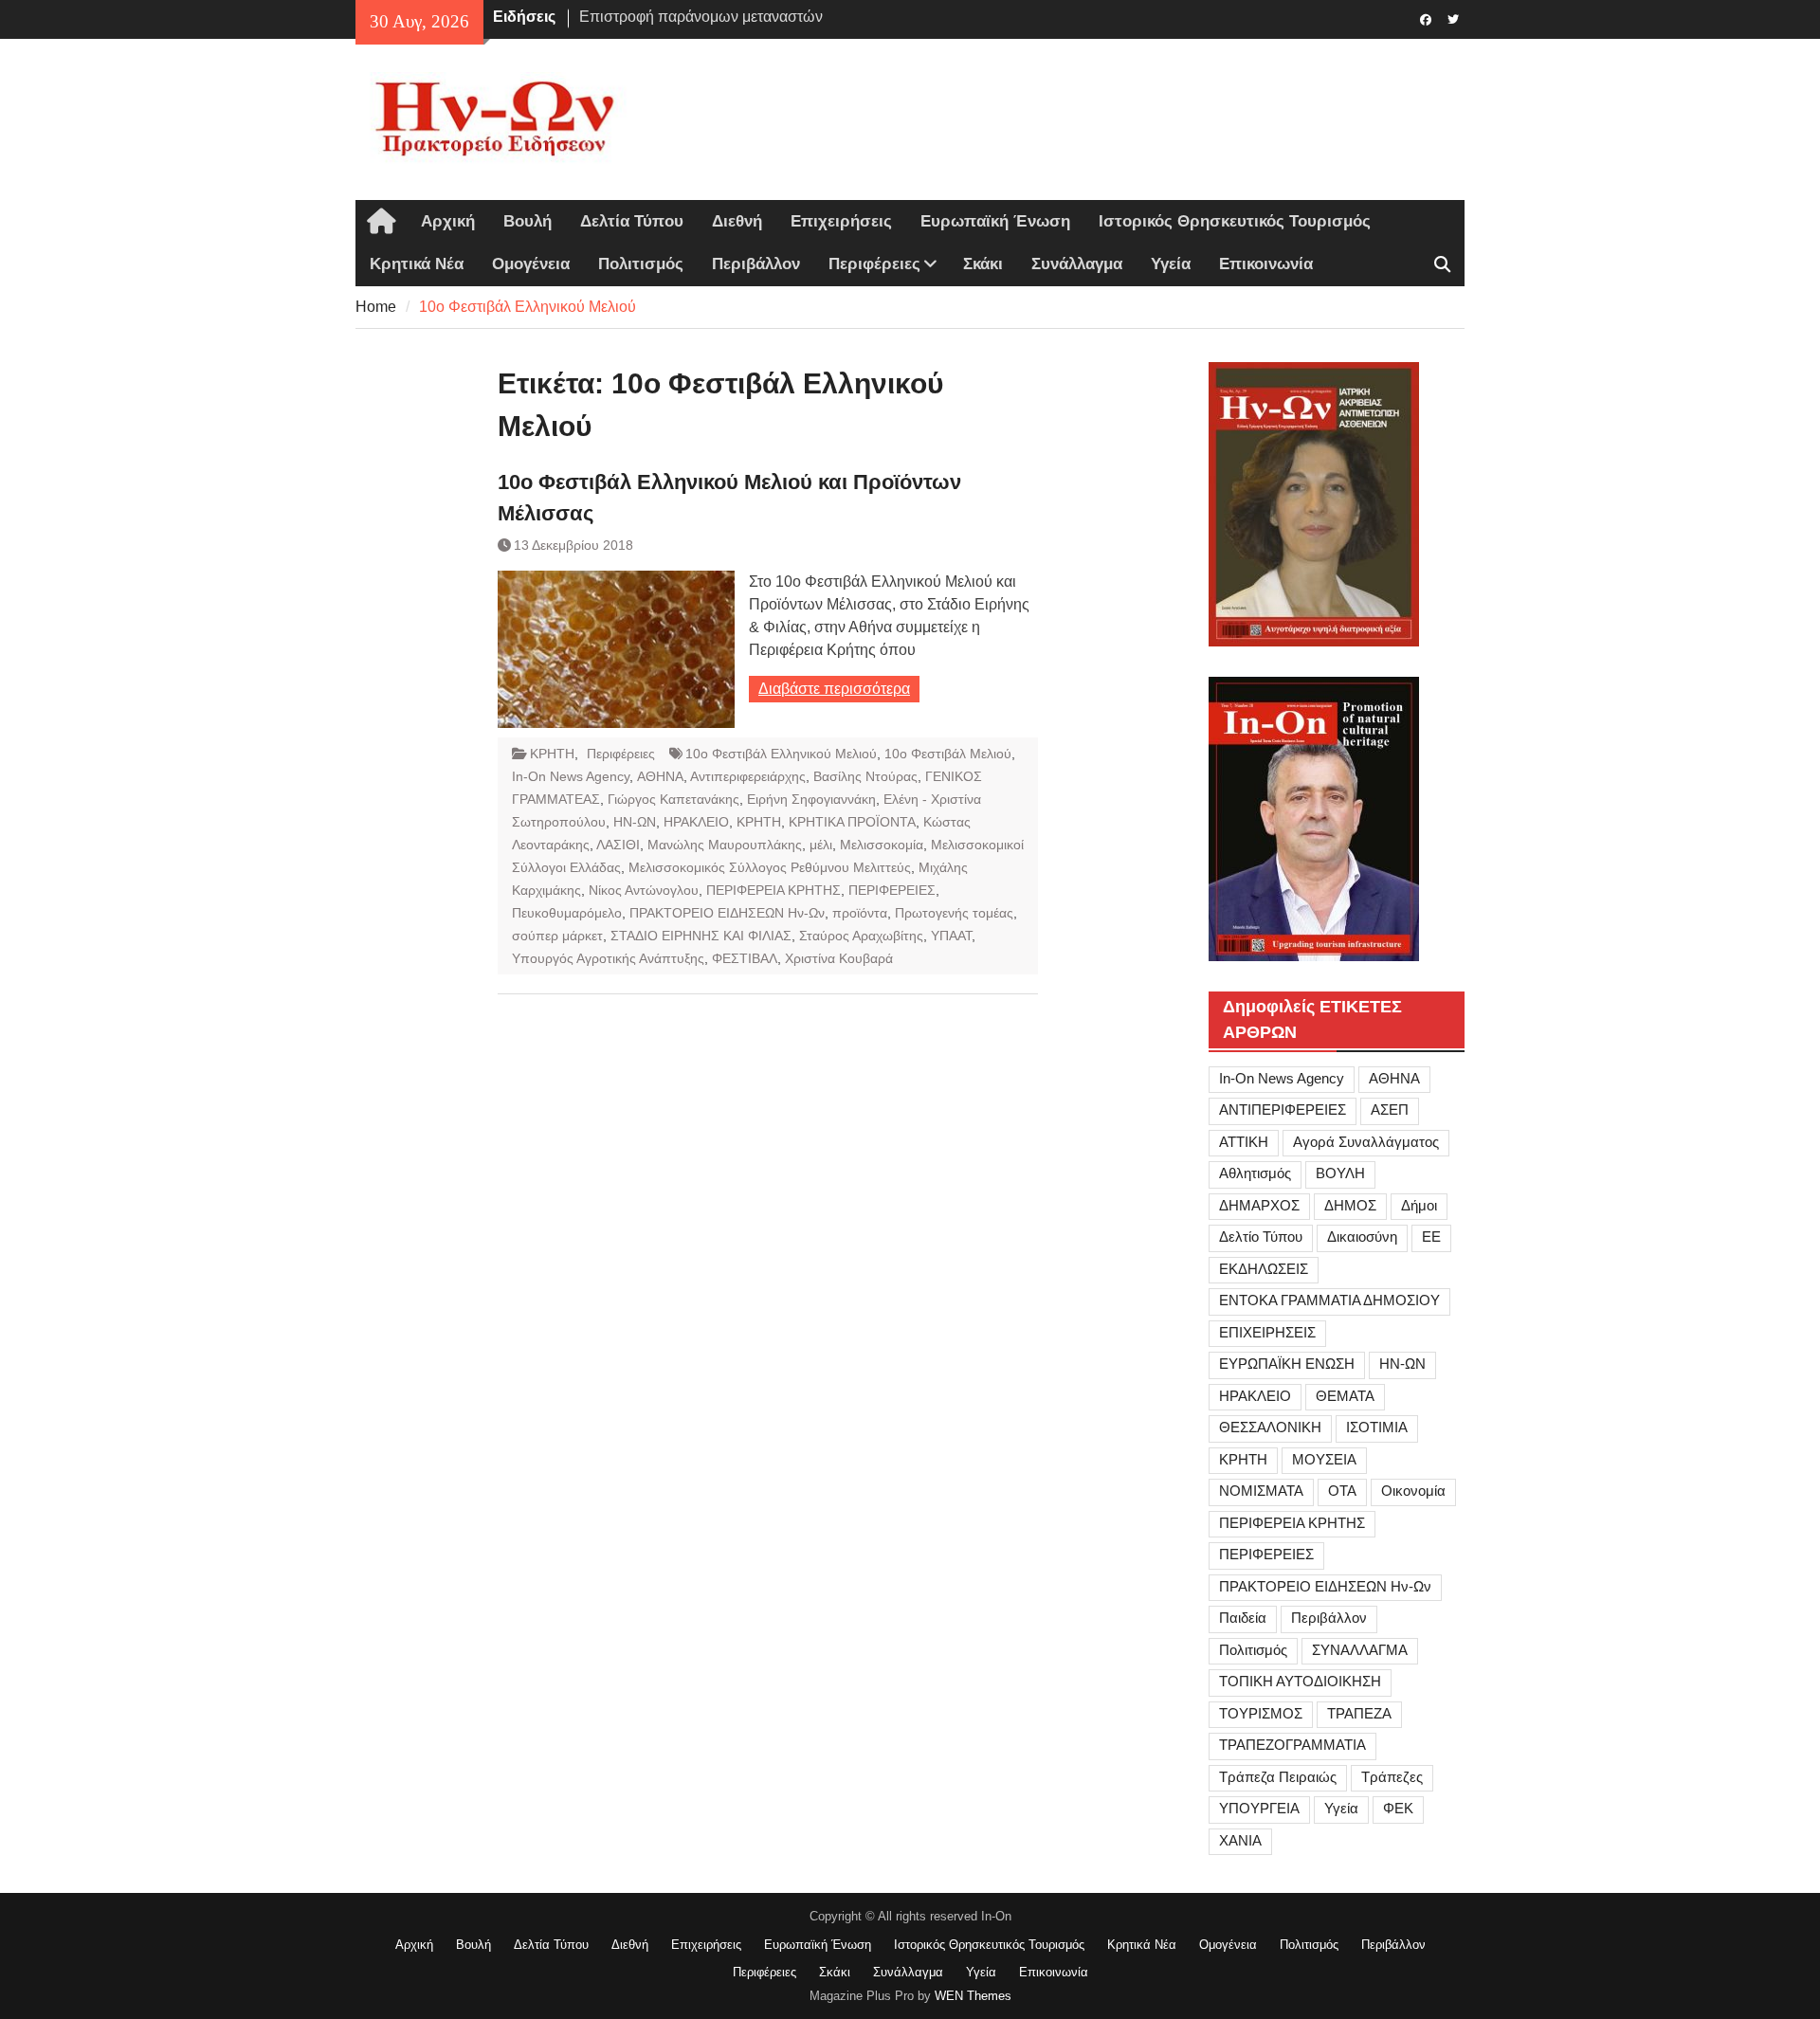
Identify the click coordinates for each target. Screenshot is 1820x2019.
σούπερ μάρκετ (557, 936)
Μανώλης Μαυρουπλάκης (725, 845)
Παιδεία (1243, 1618)
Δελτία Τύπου (632, 221)
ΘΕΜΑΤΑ (1345, 1396)
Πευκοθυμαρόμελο (567, 913)
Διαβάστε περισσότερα (834, 689)
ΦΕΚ (1398, 1808)
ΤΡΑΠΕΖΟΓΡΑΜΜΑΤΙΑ (1292, 1745)
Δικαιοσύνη (1362, 1237)
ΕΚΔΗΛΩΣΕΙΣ (1264, 1269)
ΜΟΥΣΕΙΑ (1324, 1459)
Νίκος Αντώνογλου (644, 890)
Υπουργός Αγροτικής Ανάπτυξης (608, 958)
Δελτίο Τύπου (1261, 1237)
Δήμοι (1419, 1205)
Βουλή (528, 221)
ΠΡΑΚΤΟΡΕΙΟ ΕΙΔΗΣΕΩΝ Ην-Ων (727, 913)
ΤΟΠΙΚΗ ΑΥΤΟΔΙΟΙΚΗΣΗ (1300, 1681)
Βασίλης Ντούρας (865, 776)
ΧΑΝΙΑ (1240, 1840)
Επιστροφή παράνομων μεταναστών (701, 17)
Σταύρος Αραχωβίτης (861, 936)
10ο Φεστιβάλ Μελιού (948, 754)
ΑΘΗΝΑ (660, 776)
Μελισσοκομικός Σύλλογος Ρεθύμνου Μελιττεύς (770, 867)
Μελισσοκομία (882, 845)
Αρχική (448, 221)
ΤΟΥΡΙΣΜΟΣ (1261, 1713)
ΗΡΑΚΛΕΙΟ (696, 822)
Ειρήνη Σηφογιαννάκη (811, 799)
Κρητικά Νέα (417, 264)
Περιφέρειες (874, 264)
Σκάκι (983, 264)
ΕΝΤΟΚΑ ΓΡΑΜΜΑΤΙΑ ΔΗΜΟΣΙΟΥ (1329, 1300)
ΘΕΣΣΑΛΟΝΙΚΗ (1270, 1427)
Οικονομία (1413, 1491)
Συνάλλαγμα (1077, 264)
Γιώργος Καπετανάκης (673, 799)
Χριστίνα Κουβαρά (839, 958)
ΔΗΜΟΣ (1350, 1205)
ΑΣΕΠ (1390, 1110)
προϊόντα (860, 913)
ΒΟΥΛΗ (1340, 1173)
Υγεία (1171, 264)
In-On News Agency (571, 776)
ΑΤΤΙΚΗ (1244, 1142)
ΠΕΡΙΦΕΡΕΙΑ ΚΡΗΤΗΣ (773, 890)
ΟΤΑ (1342, 1491)
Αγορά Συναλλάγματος (1366, 1142)
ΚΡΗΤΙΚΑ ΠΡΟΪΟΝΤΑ (852, 822)
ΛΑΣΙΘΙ (618, 845)
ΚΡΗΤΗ (552, 754)
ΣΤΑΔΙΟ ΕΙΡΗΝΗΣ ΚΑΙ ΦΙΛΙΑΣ (701, 936)
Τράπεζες (1392, 1777)
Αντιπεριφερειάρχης (748, 776)
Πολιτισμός (641, 264)
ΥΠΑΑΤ (951, 936)
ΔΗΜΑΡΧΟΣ (1259, 1205)
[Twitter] (1453, 18)
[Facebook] (1425, 18)
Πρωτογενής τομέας (954, 913)
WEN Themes (973, 1996)
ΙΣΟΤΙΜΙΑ (1377, 1427)
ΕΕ (1431, 1237)
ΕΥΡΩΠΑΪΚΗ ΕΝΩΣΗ (1287, 1364)
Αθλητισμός (1255, 1173)
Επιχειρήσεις (841, 221)
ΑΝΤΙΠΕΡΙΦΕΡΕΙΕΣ (1283, 1110)
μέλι (821, 845)
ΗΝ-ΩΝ (635, 822)
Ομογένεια (531, 264)
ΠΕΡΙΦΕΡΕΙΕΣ (892, 890)
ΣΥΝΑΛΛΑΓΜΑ (1360, 1650)
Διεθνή (737, 221)
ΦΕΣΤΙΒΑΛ (745, 958)
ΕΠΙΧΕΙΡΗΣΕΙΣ (1267, 1332)
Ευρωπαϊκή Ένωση (995, 221)
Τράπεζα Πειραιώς (1278, 1777)
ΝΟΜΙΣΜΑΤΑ (1261, 1491)
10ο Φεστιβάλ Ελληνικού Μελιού (781, 754)
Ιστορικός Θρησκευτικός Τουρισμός (1235, 221)
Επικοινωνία (1266, 264)
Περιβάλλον (756, 264)
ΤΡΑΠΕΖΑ (1359, 1713)
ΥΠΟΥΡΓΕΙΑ (1259, 1808)
